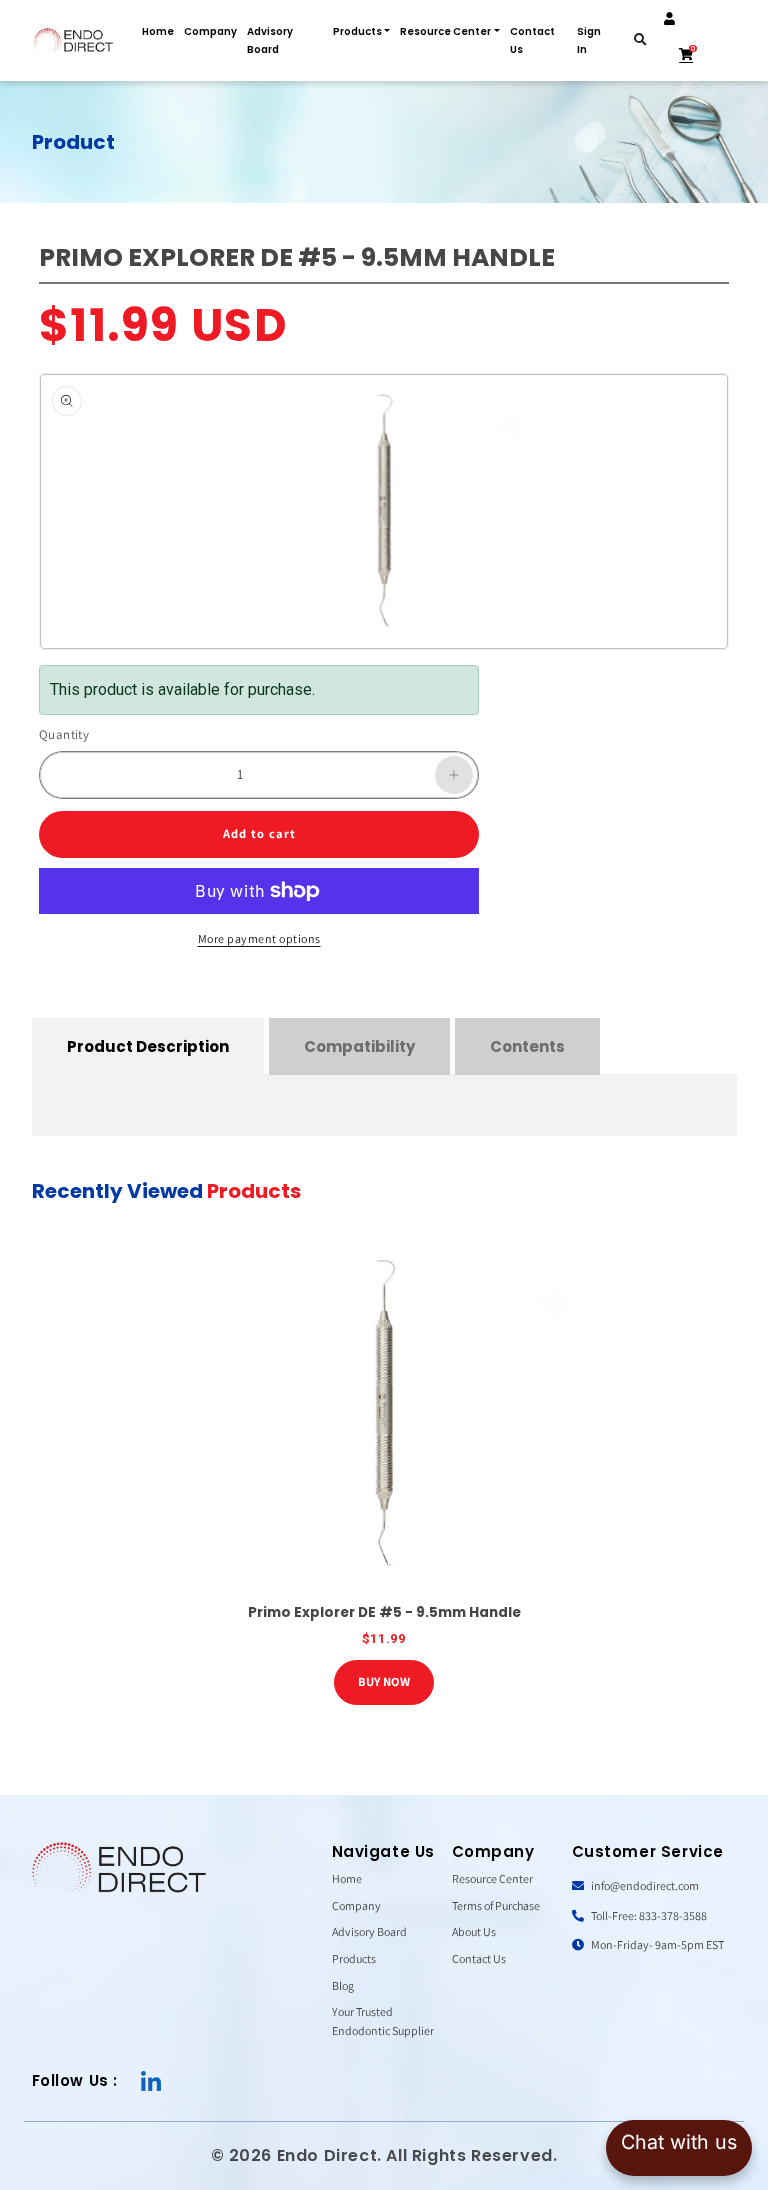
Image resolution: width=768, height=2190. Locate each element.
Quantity (64, 734)
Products (357, 31)
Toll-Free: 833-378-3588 (648, 1915)
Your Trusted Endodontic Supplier (383, 2021)
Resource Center (445, 31)
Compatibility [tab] (359, 1046)
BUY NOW (384, 1681)
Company (210, 31)
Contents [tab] (527, 1046)
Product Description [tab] (148, 1046)
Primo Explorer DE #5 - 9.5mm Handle (384, 1612)
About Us (474, 1931)
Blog (343, 1985)
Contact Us (532, 40)
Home (158, 31)
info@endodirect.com (644, 1885)
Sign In (589, 40)
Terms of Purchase (496, 1905)
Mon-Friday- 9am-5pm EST (656, 1944)
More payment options (259, 938)
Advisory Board (270, 40)
